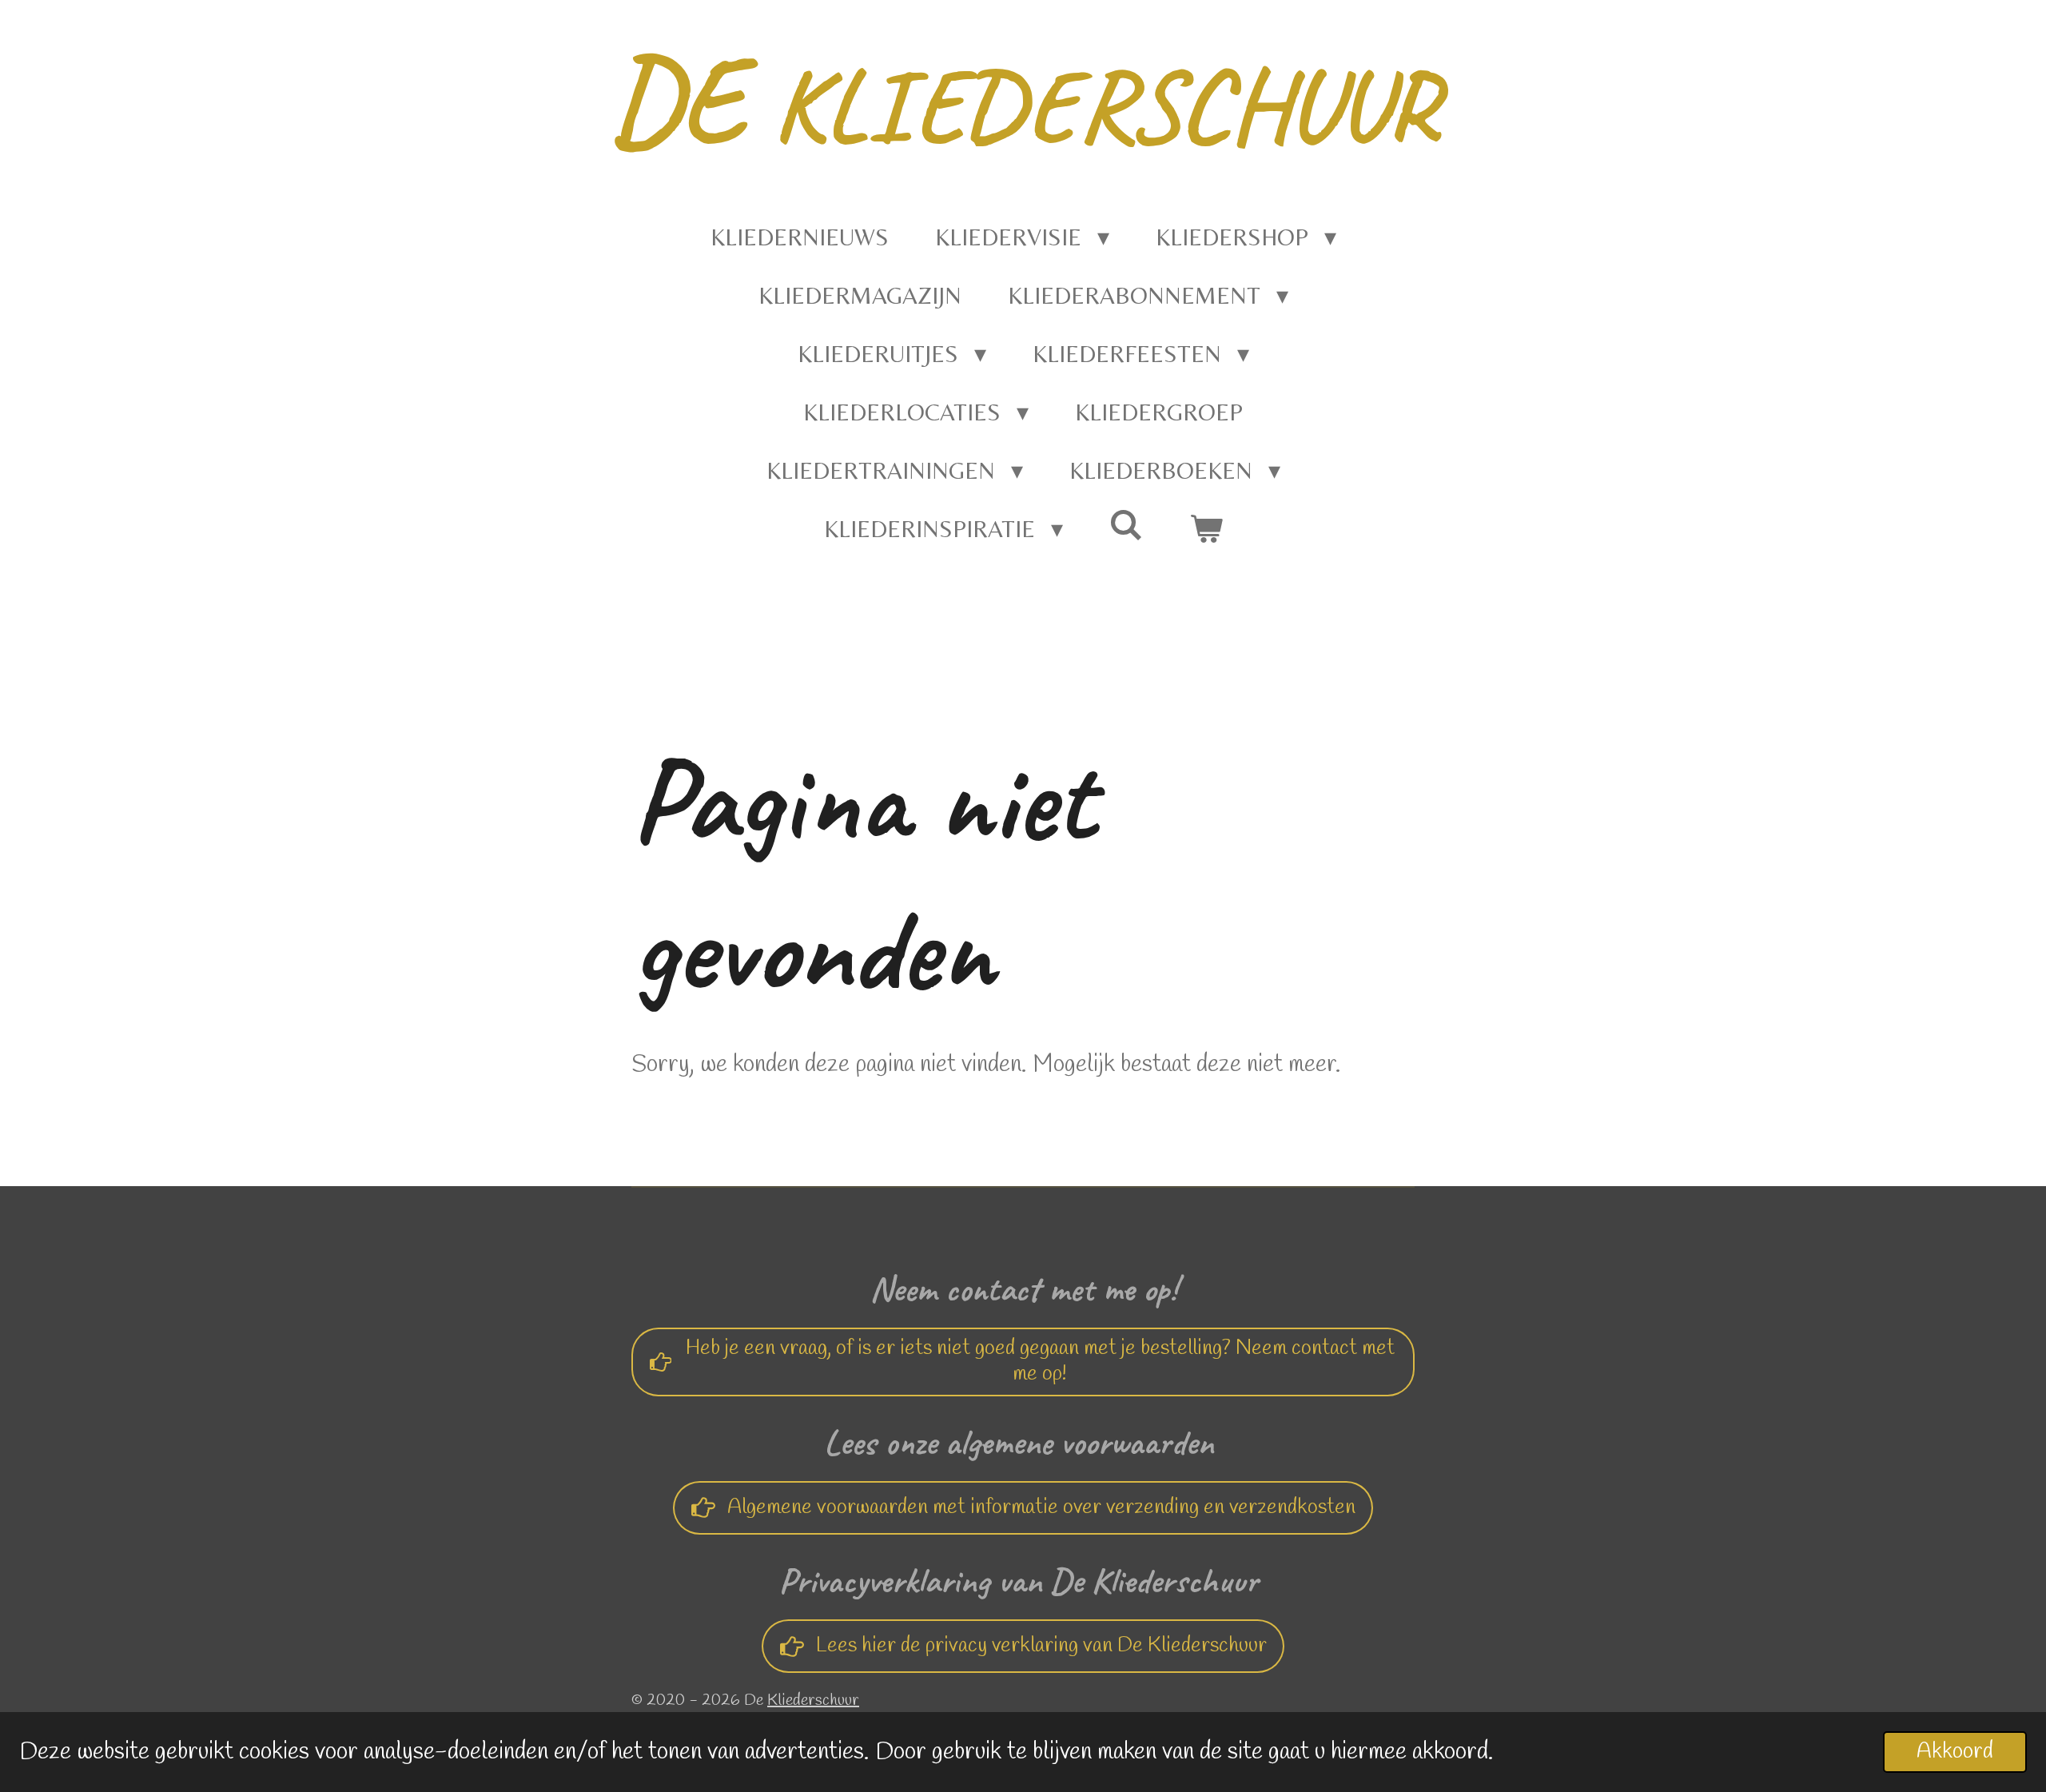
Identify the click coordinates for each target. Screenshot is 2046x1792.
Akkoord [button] (1955, 1752)
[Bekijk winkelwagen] (1206, 529)
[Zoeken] (1126, 525)
